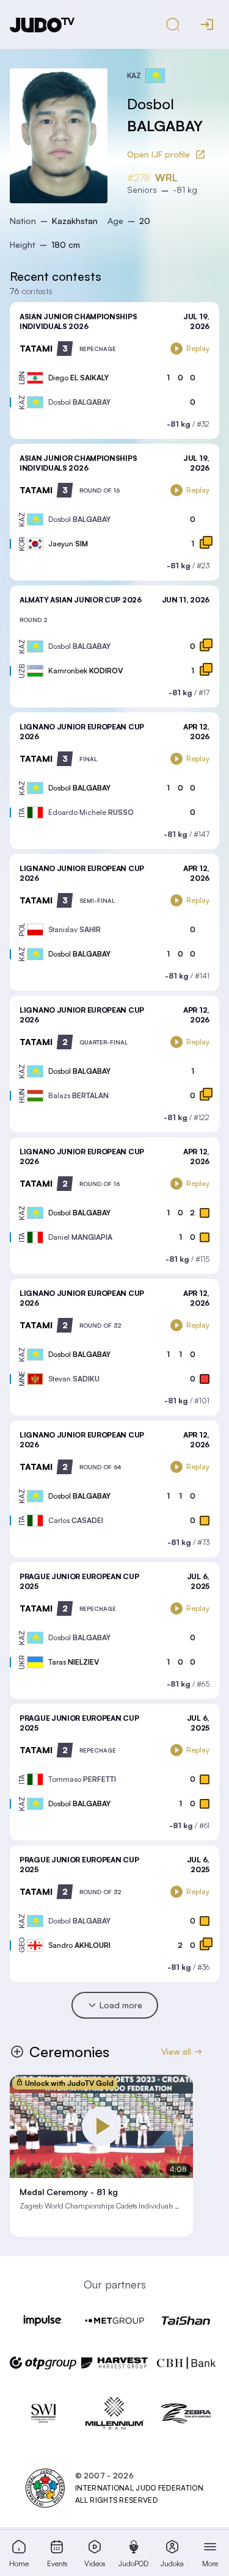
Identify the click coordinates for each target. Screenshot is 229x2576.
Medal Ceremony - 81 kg (69, 2192)
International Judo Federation (139, 2488)
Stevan (74, 1379)
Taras (74, 1662)
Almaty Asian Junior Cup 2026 (81, 600)
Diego (78, 378)
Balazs (78, 1095)
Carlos (76, 1520)
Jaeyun (68, 544)
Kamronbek (85, 671)
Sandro (79, 1945)
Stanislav (75, 929)
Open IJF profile (158, 154)
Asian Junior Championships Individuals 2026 (78, 321)
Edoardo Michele (91, 812)
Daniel (80, 1237)
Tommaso (82, 1779)
